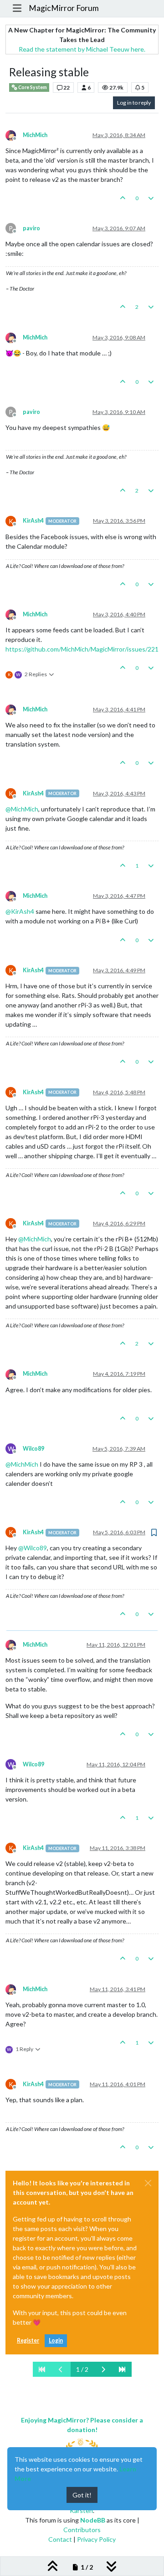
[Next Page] (103, 2369)
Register (28, 2340)
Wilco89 (33, 1449)
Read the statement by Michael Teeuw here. (82, 49)
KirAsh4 (33, 521)
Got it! (82, 2495)
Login (56, 2340)
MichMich (35, 135)
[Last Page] (122, 2369)
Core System (32, 87)
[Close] (148, 2183)
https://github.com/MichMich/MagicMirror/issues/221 (82, 649)
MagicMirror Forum (64, 8)
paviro (31, 228)
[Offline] (14, 135)
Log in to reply (134, 103)
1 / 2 (82, 2369)
